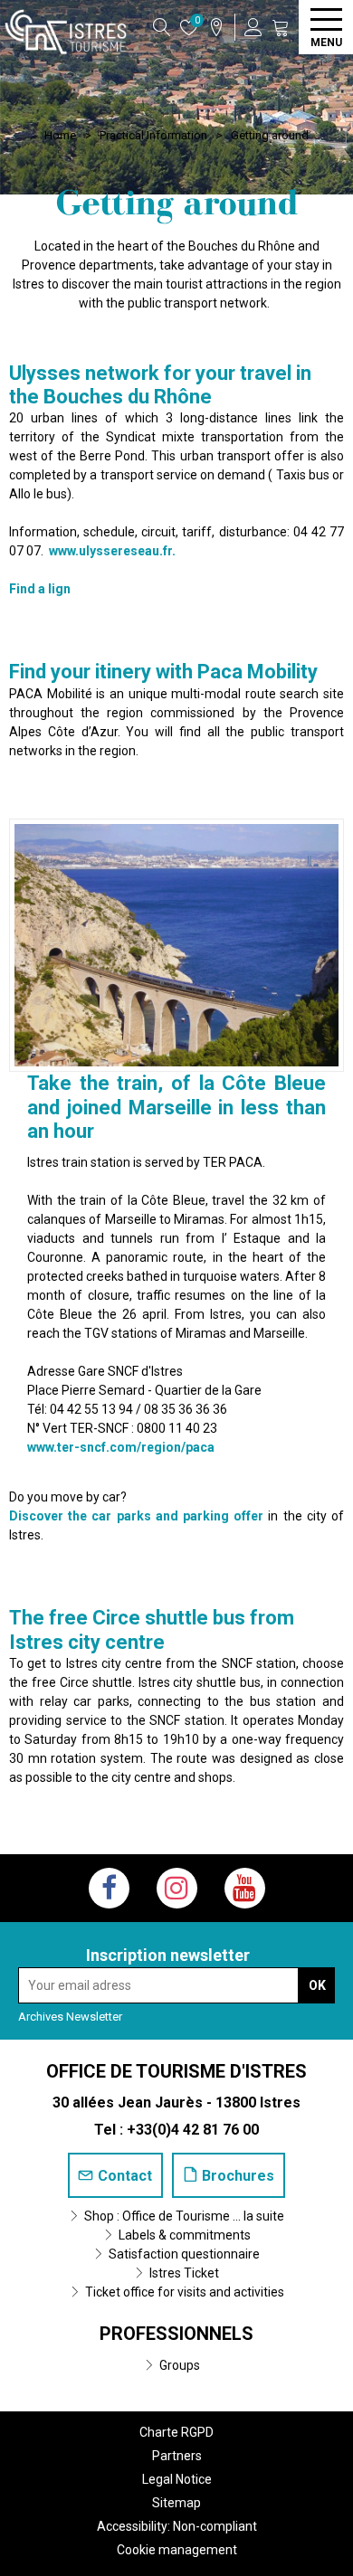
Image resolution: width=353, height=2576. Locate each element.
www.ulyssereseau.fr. (114, 551)
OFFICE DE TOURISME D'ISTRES (176, 2071)
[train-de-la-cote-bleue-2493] (176, 945)
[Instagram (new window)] (177, 1888)
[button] (281, 27)
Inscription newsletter (168, 1955)
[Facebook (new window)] (109, 1888)
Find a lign (40, 589)
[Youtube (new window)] (245, 1888)
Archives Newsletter (70, 2017)
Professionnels (176, 2334)
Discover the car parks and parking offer (136, 1516)
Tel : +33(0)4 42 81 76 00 (176, 2130)
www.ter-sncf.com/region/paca (121, 1447)
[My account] (253, 27)
